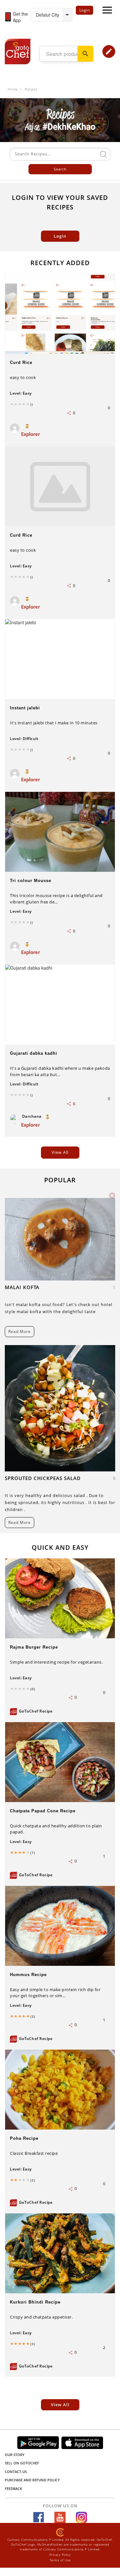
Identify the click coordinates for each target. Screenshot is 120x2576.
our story (15, 2455)
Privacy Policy (60, 2555)
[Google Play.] (38, 2442)
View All (60, 2405)
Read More (20, 1331)
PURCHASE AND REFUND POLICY (32, 2480)
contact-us (16, 2472)
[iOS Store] (82, 2443)
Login (85, 10)
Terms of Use (60, 2560)
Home (13, 89)
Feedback (13, 2489)
